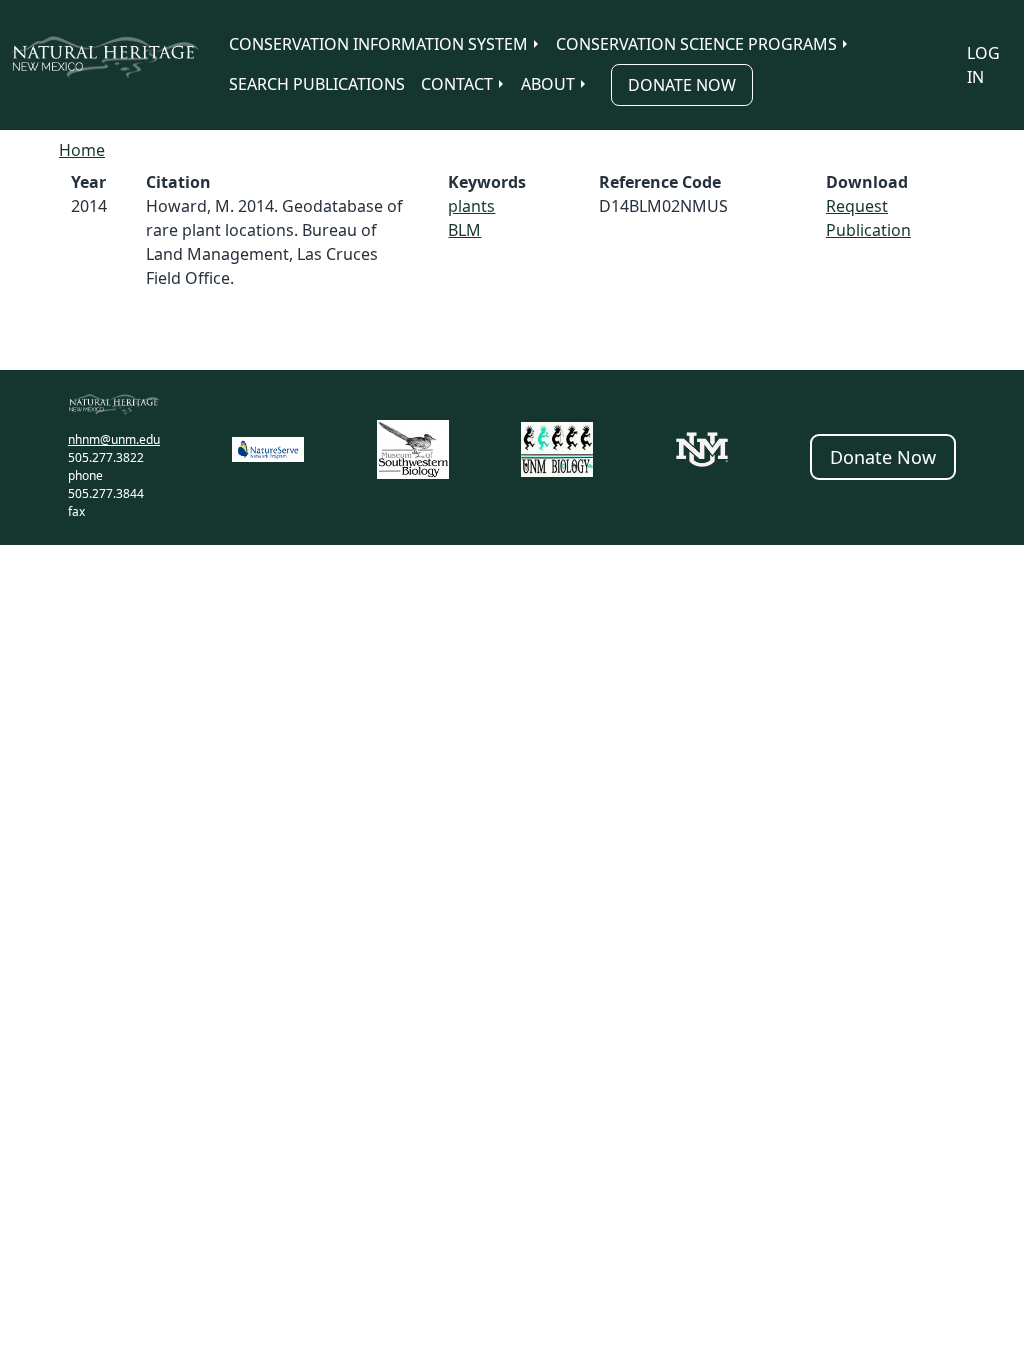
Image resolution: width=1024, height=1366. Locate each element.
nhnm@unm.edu (114, 439)
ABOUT (548, 84)
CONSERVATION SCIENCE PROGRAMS (696, 44)
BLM (464, 230)
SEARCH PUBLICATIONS (317, 84)
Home (82, 150)
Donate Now (682, 85)
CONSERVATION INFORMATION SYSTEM (378, 44)
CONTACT (457, 84)
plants (471, 206)
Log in (983, 65)
